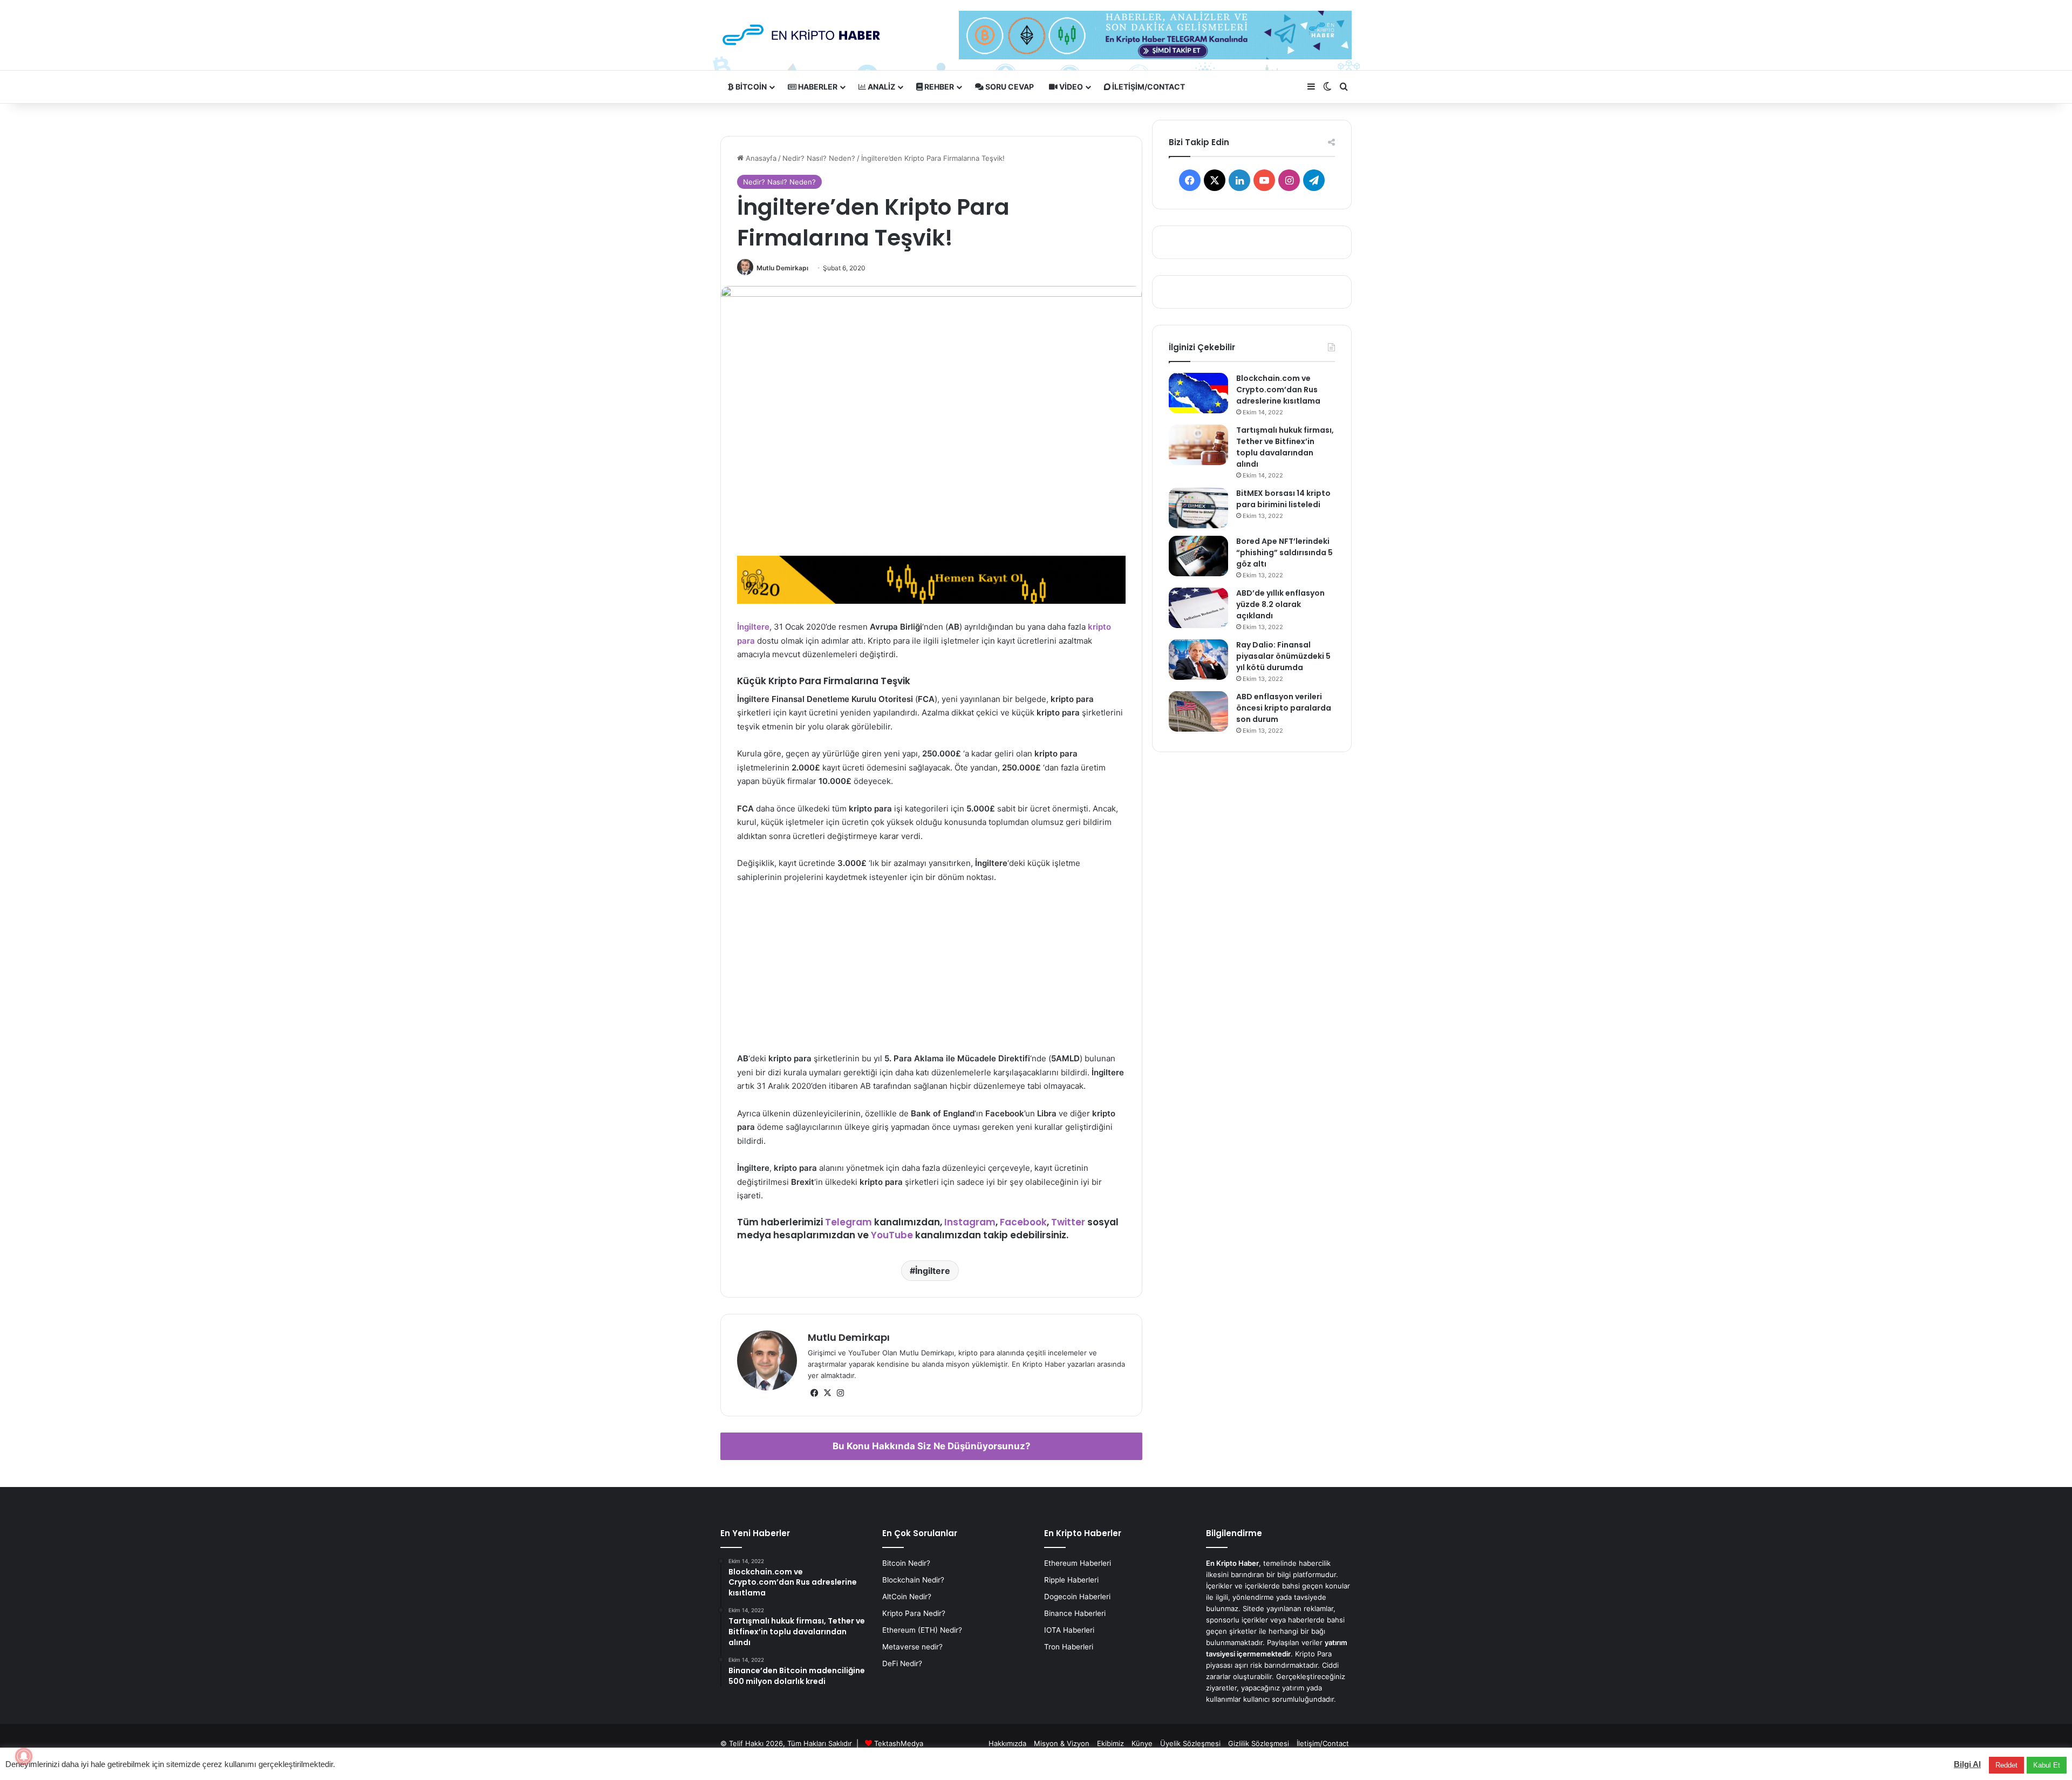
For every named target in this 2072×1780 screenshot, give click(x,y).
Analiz (881, 87)
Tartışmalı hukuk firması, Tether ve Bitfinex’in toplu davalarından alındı (1285, 447)
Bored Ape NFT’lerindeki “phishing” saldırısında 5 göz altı (1284, 553)
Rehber (938, 87)
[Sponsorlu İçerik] (931, 579)
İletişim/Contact (1148, 87)
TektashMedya (899, 1743)
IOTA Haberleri (1069, 1630)
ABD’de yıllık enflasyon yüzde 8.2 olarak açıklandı (1280, 604)
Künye (1142, 1743)
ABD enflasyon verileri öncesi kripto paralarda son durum (1284, 708)
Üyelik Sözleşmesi (1190, 1743)
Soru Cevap (1009, 87)
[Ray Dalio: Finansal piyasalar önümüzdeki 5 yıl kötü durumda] (1198, 660)
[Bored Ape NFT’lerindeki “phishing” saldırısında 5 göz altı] (1198, 556)
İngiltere (753, 627)
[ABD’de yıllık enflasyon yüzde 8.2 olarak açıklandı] (1198, 608)
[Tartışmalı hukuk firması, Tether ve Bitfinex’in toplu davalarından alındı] (1198, 445)
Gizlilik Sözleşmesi (1259, 1743)
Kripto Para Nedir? (914, 1613)
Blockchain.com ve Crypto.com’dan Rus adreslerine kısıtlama (1278, 390)
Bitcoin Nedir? (906, 1563)
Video (1070, 87)
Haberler (817, 87)
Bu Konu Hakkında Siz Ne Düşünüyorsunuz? (932, 1446)
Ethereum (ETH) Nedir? (922, 1630)
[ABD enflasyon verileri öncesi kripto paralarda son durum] (1198, 711)
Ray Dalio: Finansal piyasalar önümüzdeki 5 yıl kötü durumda (1283, 656)
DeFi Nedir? (902, 1663)
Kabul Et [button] (2047, 1765)
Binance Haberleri (1075, 1613)
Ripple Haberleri (1071, 1580)
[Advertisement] (931, 973)
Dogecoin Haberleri (1077, 1597)
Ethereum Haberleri (1078, 1563)
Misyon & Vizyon (1062, 1743)
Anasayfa (760, 158)
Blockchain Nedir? (913, 1580)
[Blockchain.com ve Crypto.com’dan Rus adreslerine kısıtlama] (1198, 393)
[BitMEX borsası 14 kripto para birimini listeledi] (1198, 508)
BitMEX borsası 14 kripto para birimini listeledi (1283, 499)
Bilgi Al (1967, 1764)
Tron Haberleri (1069, 1647)
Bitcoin (750, 87)
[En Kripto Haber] (801, 35)
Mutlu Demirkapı (782, 268)
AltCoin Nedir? (907, 1597)
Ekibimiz (1110, 1743)
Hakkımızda (1007, 1743)
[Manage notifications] (24, 1756)
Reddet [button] (2006, 1765)
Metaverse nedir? (912, 1647)
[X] (827, 1393)
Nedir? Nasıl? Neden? (819, 158)
